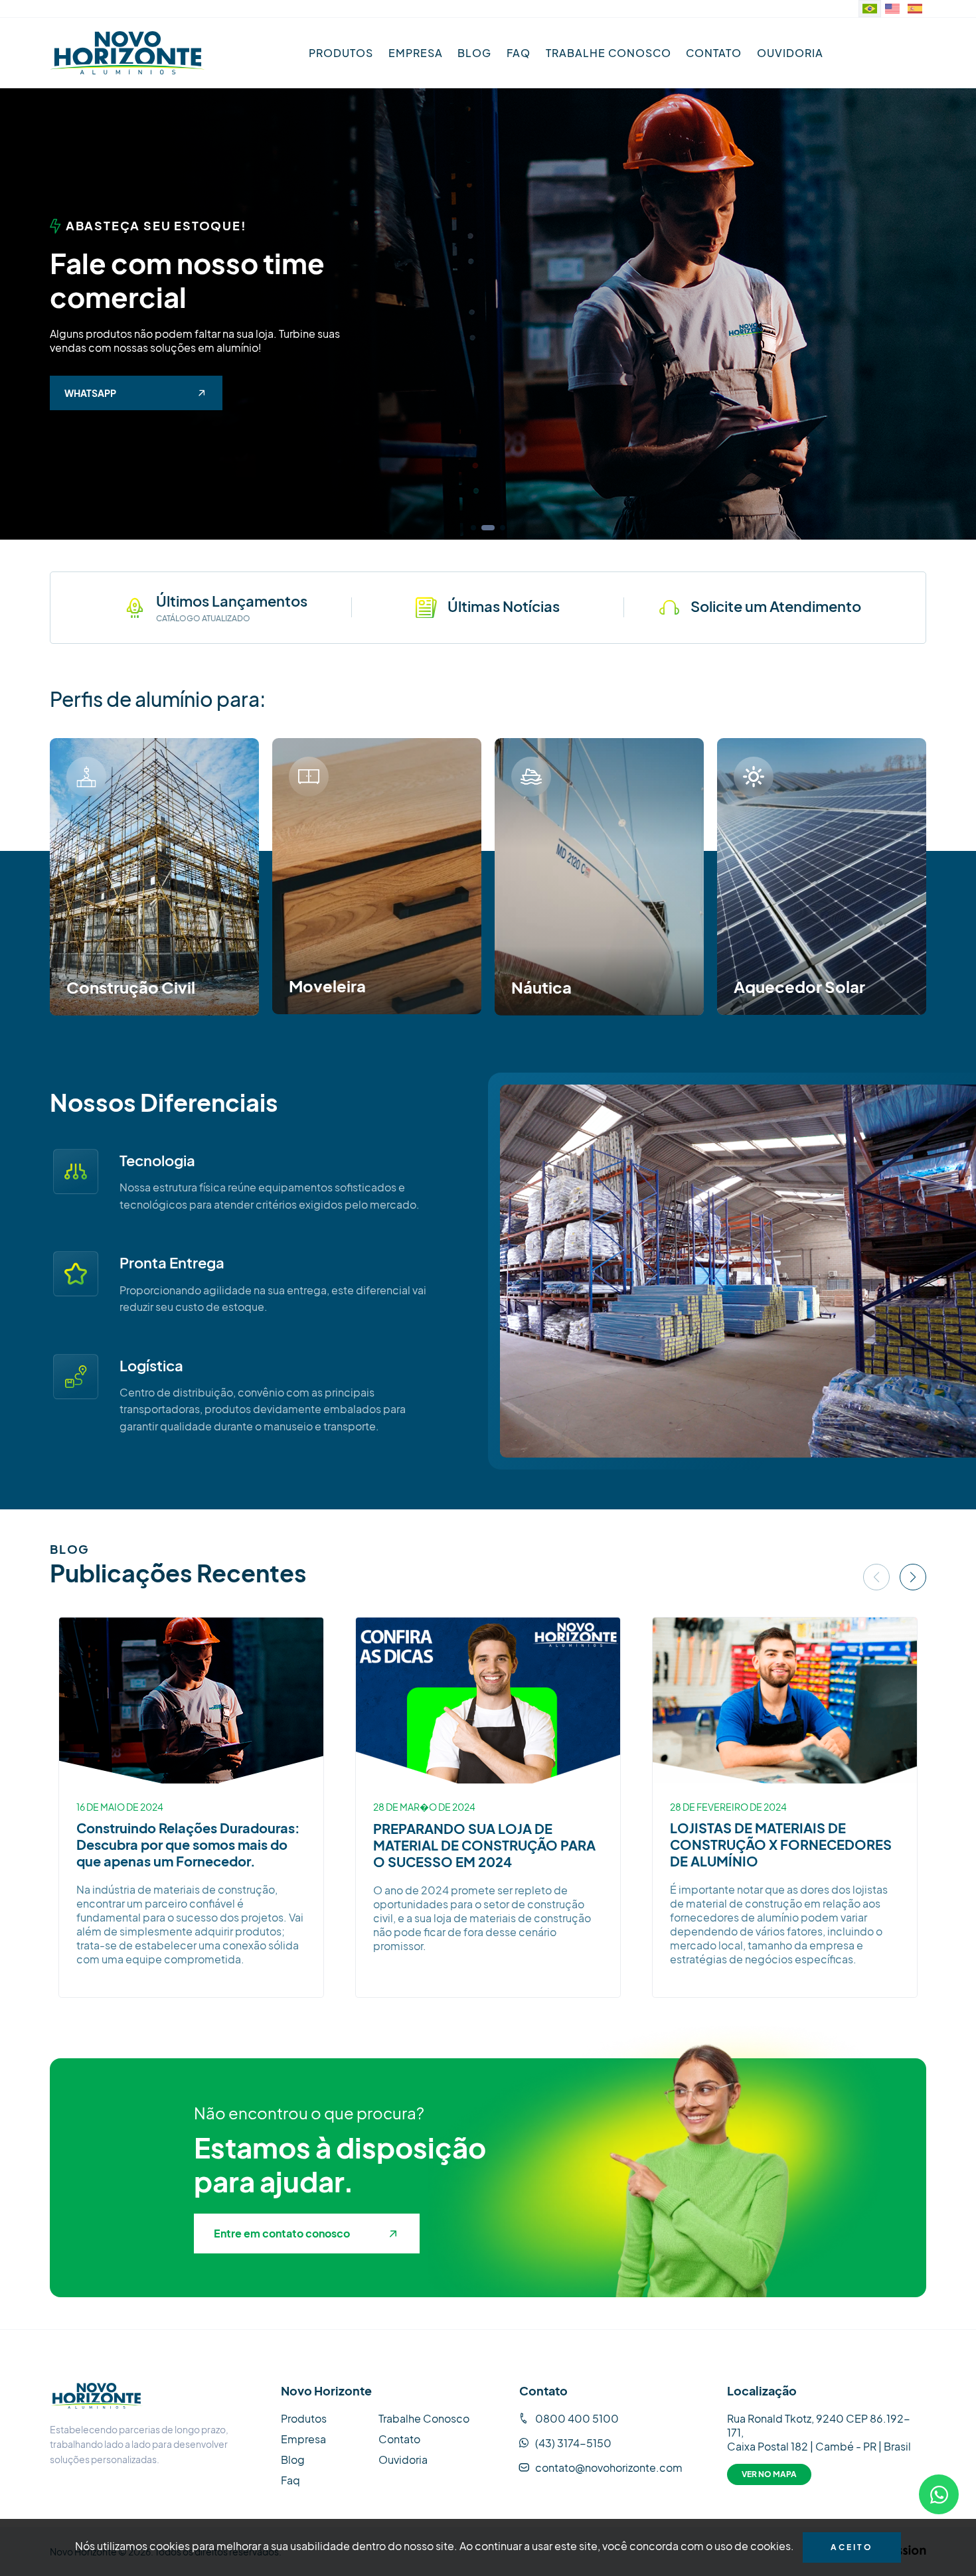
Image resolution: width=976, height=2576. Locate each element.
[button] (473, 528)
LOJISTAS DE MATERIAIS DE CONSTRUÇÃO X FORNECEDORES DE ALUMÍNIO (781, 1844)
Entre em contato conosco (282, 2233)
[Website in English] (892, 9)
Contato (714, 53)
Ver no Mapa (769, 2474)
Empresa (416, 53)
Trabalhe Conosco (609, 53)
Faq (519, 53)
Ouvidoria (790, 53)
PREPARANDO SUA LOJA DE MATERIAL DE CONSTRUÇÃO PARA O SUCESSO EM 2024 (484, 1845)
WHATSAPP (90, 393)
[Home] (128, 53)
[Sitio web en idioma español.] (915, 9)
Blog (474, 53)
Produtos (341, 53)
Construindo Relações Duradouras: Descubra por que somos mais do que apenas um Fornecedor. (188, 1844)
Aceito (852, 2547)
